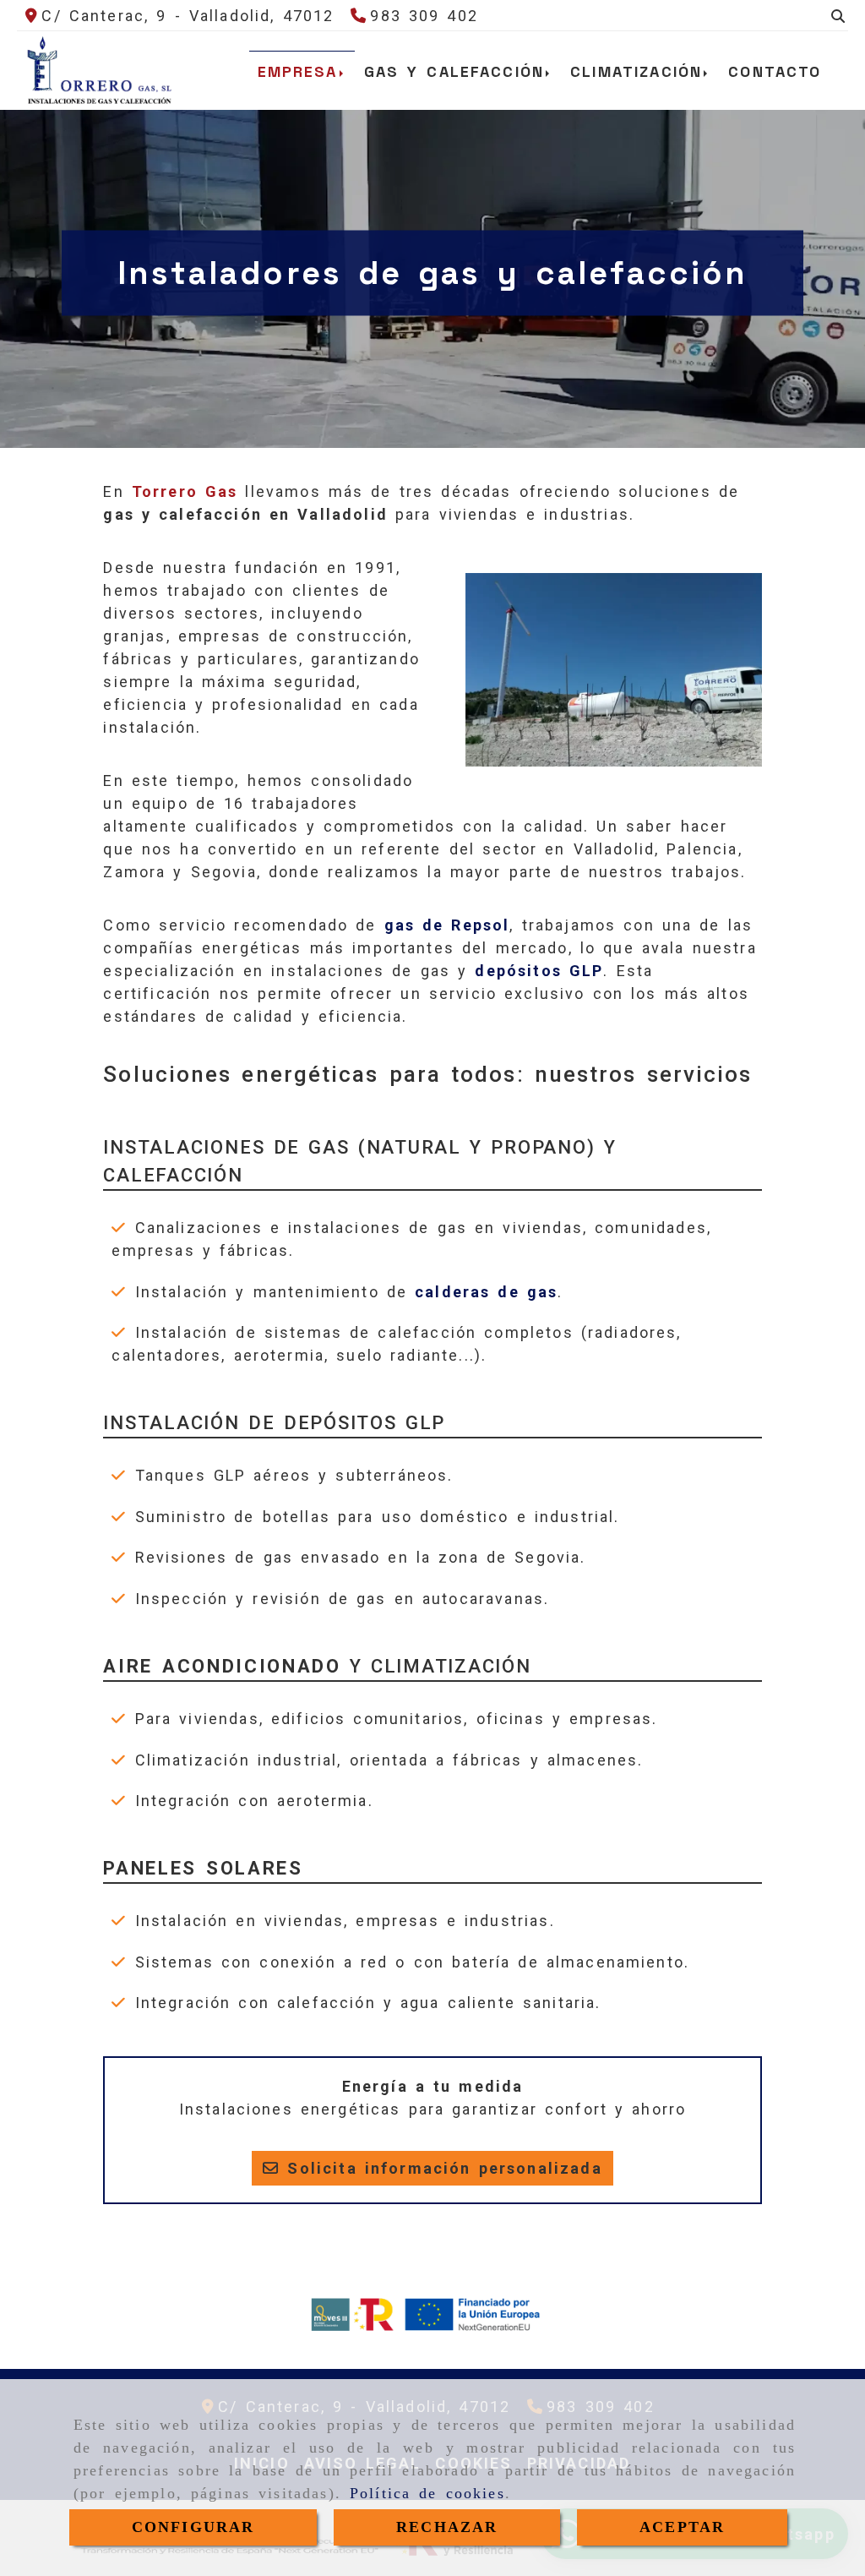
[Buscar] (838, 16)
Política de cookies (427, 2493)
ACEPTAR (682, 2527)
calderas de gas (486, 1292)
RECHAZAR (447, 2527)
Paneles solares (203, 1868)
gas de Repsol (447, 925)
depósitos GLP (539, 971)
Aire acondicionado (222, 1666)
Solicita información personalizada (441, 2168)
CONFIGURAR (193, 2527)
